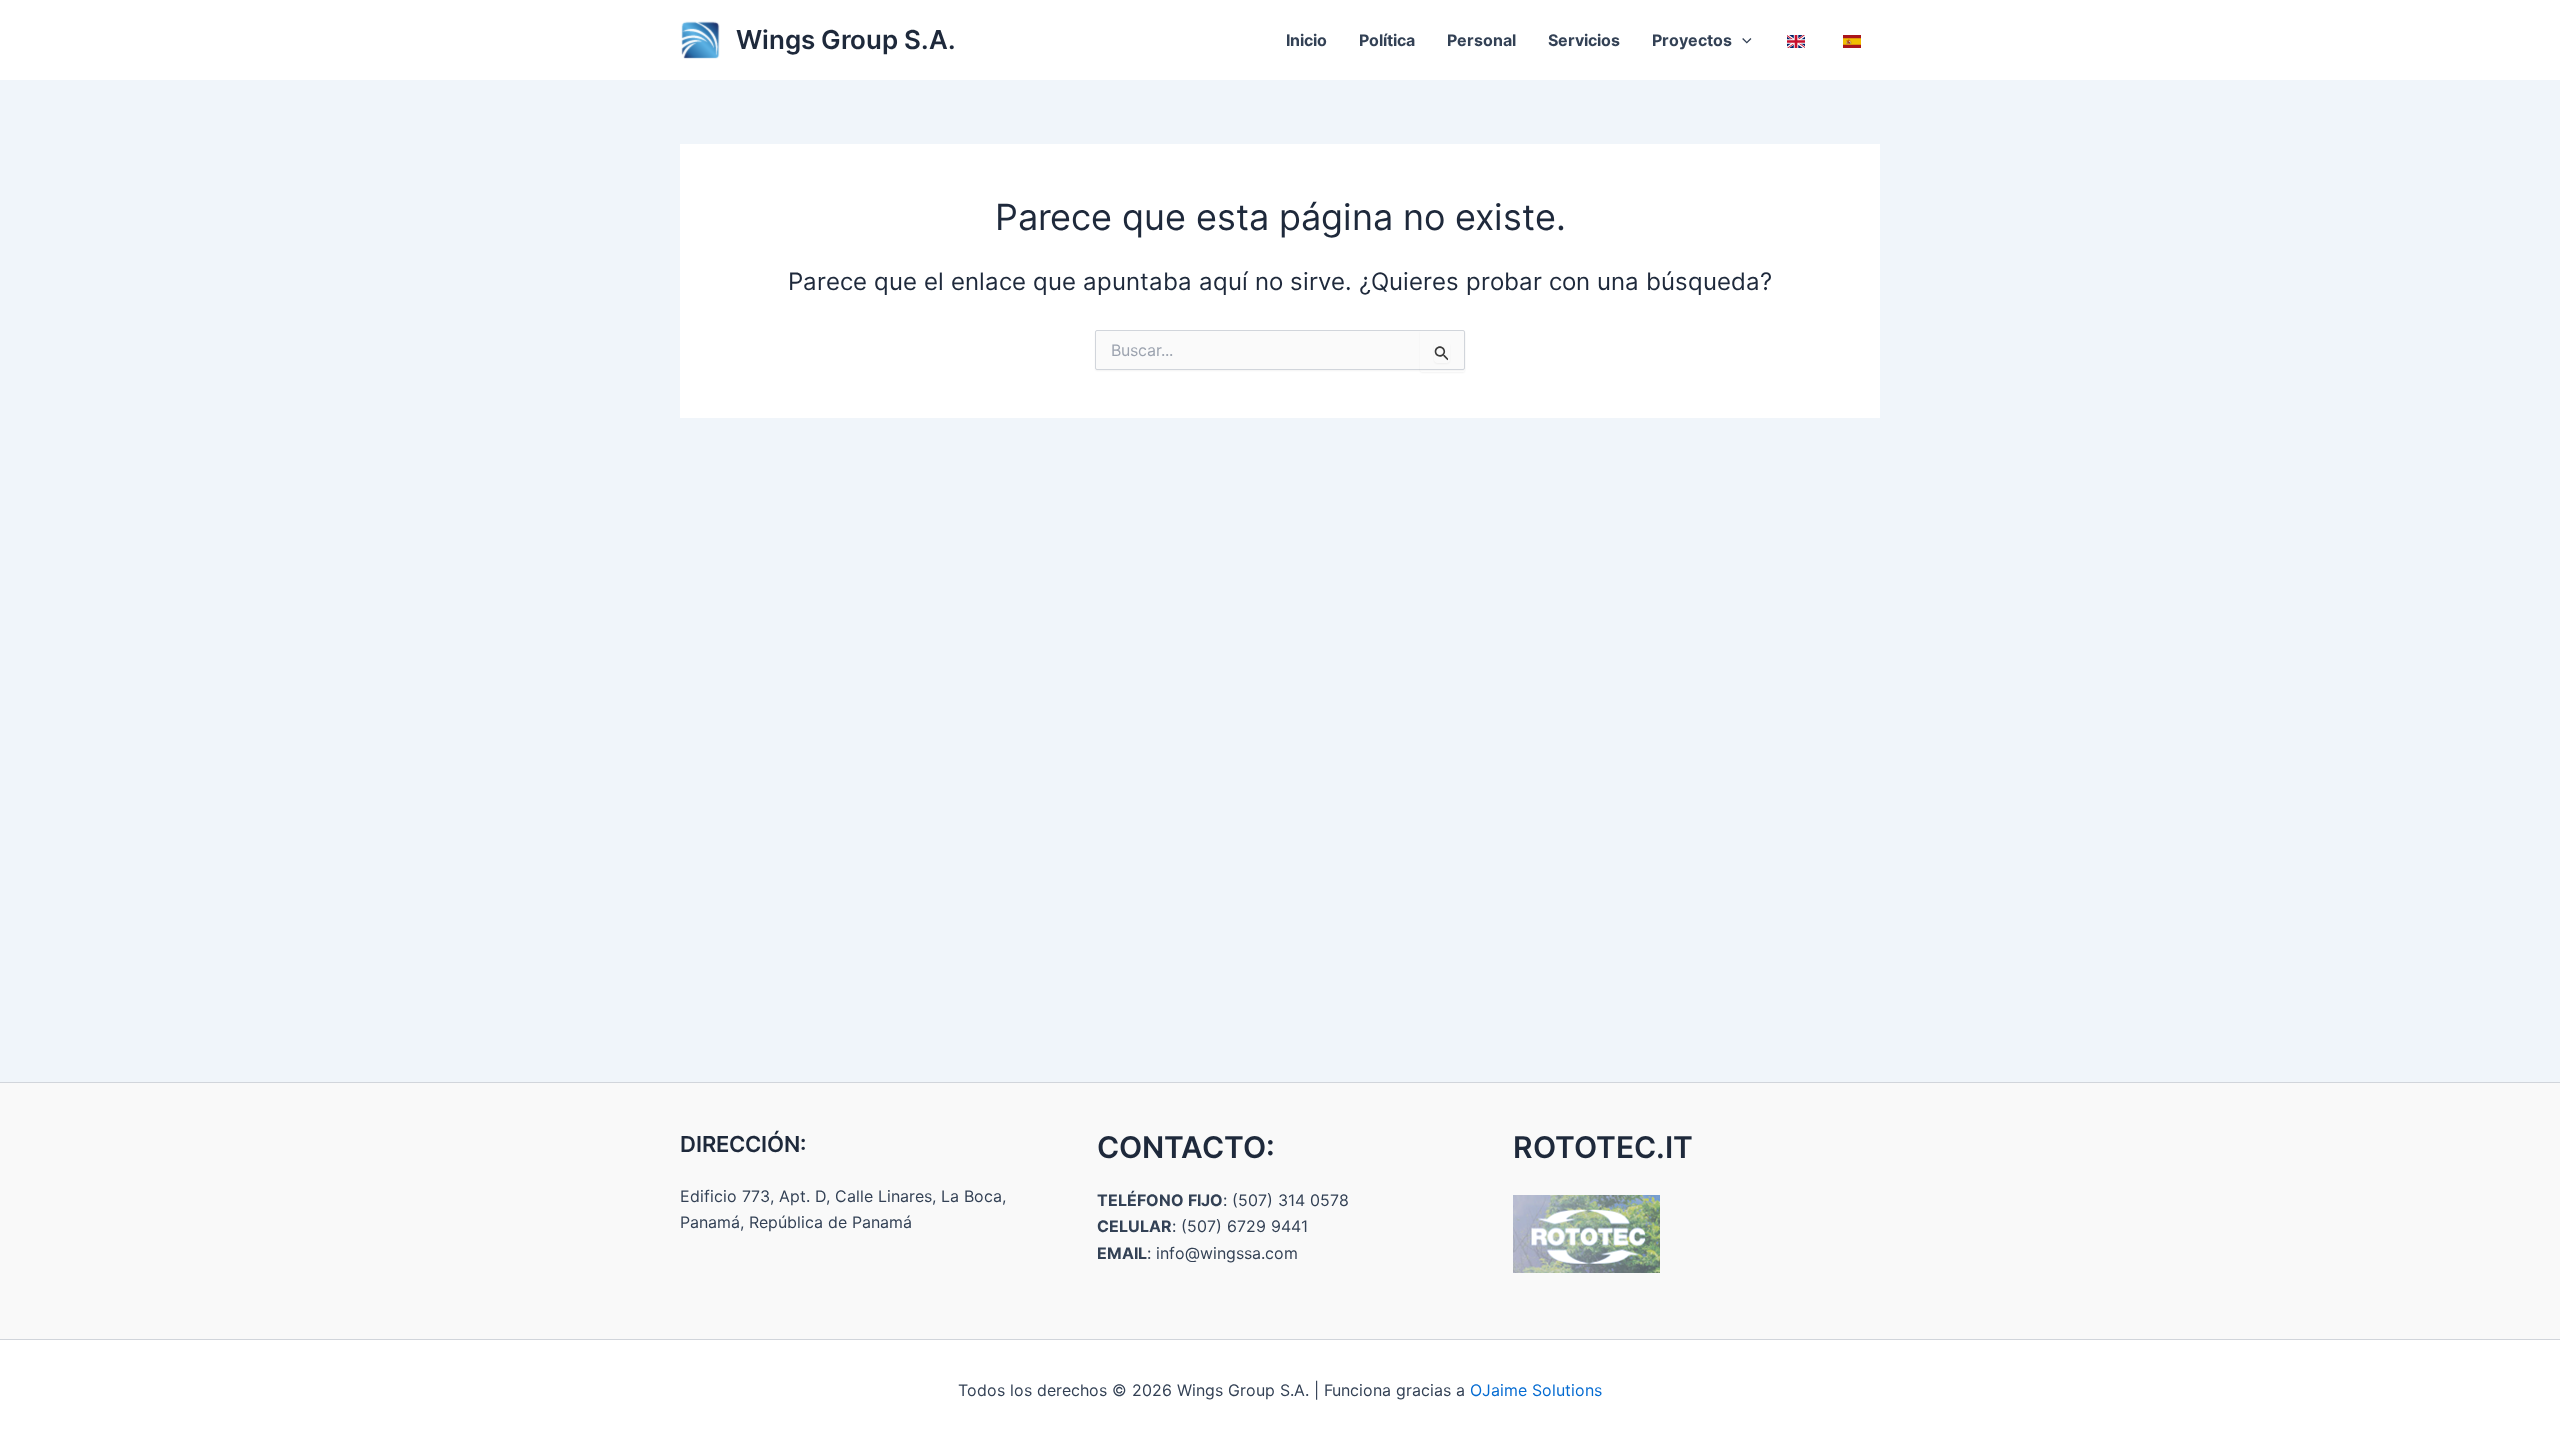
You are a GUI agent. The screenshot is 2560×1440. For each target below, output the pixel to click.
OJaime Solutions (1536, 1390)
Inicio (1306, 40)
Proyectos (1692, 40)
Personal (1481, 40)
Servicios (1584, 40)
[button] (1742, 40)
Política (1387, 40)
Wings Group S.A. (846, 39)
